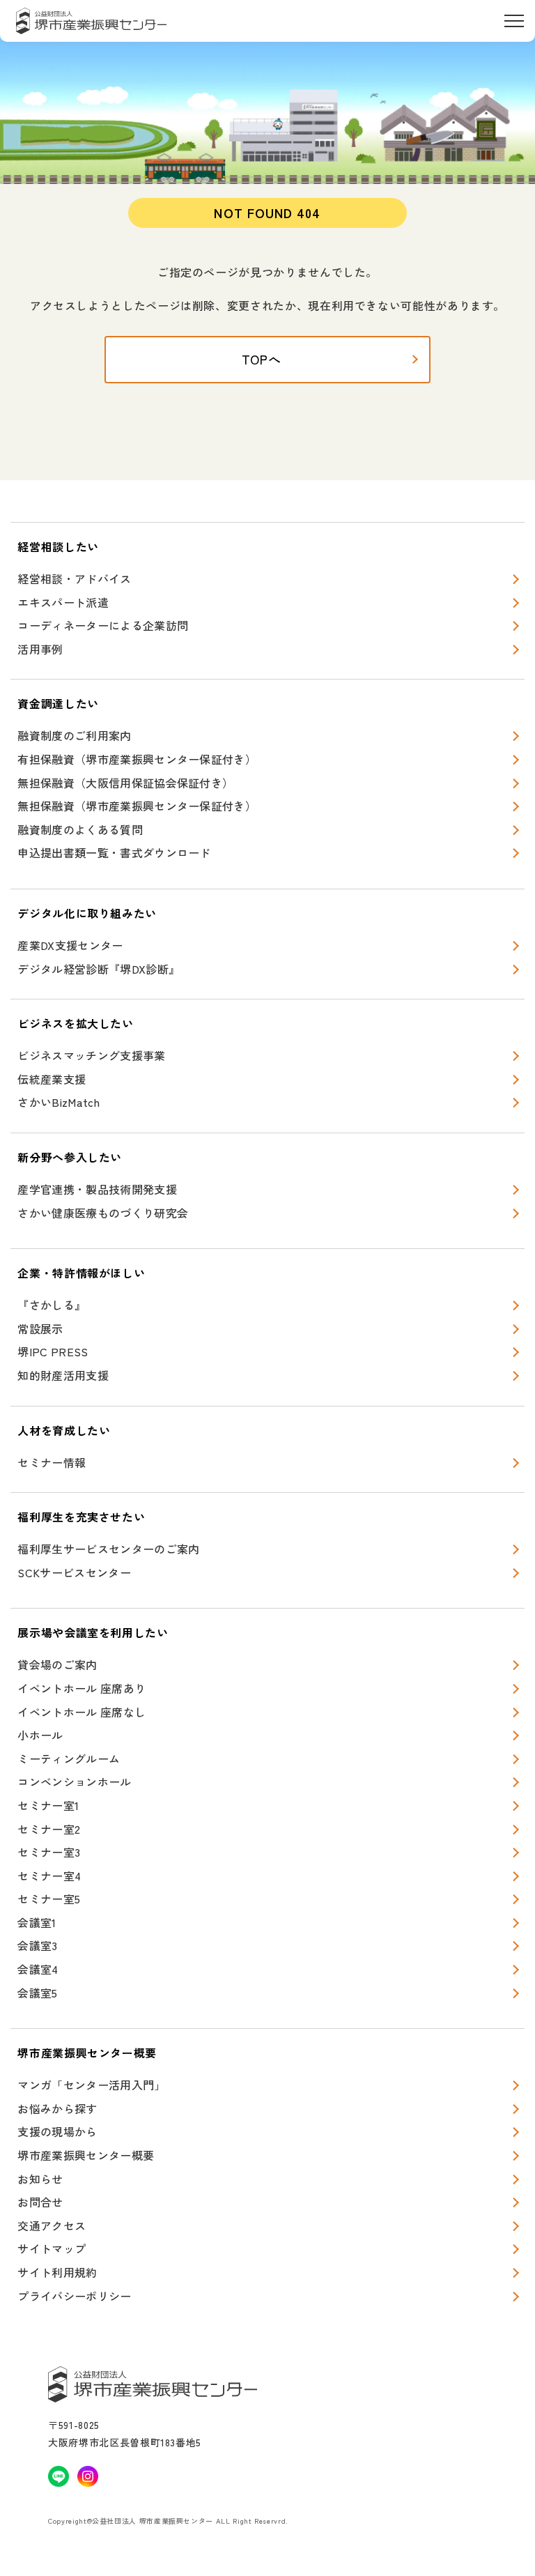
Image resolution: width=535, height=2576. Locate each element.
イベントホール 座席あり (82, 1688)
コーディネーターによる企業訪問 (103, 625)
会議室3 (37, 1945)
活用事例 (40, 649)
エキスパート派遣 (63, 602)
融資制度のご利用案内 (74, 735)
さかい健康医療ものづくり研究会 (103, 1213)
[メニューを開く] (514, 21)
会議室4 (38, 1969)
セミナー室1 (48, 1805)
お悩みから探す (57, 2108)
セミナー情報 (52, 1462)
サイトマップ (52, 2248)
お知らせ (40, 2179)
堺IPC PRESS (53, 1351)
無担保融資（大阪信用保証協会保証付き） (125, 783)
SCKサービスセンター (74, 1572)
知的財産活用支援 (63, 1375)
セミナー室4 (49, 1876)
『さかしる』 (52, 1305)
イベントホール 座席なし (82, 1712)
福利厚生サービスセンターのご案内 (108, 1549)
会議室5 (37, 1993)
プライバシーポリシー (74, 2296)
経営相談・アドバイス (74, 578)
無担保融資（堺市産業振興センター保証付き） (137, 806)
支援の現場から (57, 2131)
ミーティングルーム (69, 1758)
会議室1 (37, 1922)
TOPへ (262, 359)
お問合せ (40, 2202)
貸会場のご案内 (57, 1664)
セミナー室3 (49, 1852)
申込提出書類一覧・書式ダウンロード (114, 852)
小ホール (40, 1735)
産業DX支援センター (70, 945)
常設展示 (40, 1328)
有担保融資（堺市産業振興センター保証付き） (137, 759)
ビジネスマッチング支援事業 (91, 1055)
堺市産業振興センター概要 (86, 2155)
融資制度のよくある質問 (80, 829)
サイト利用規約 (57, 2272)
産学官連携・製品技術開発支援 (97, 1189)
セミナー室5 (49, 1899)
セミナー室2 (49, 1829)
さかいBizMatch (59, 1102)
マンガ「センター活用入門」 (91, 2085)
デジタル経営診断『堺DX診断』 (99, 969)
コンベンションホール (74, 1781)
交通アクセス (52, 2225)
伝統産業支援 (52, 1079)
